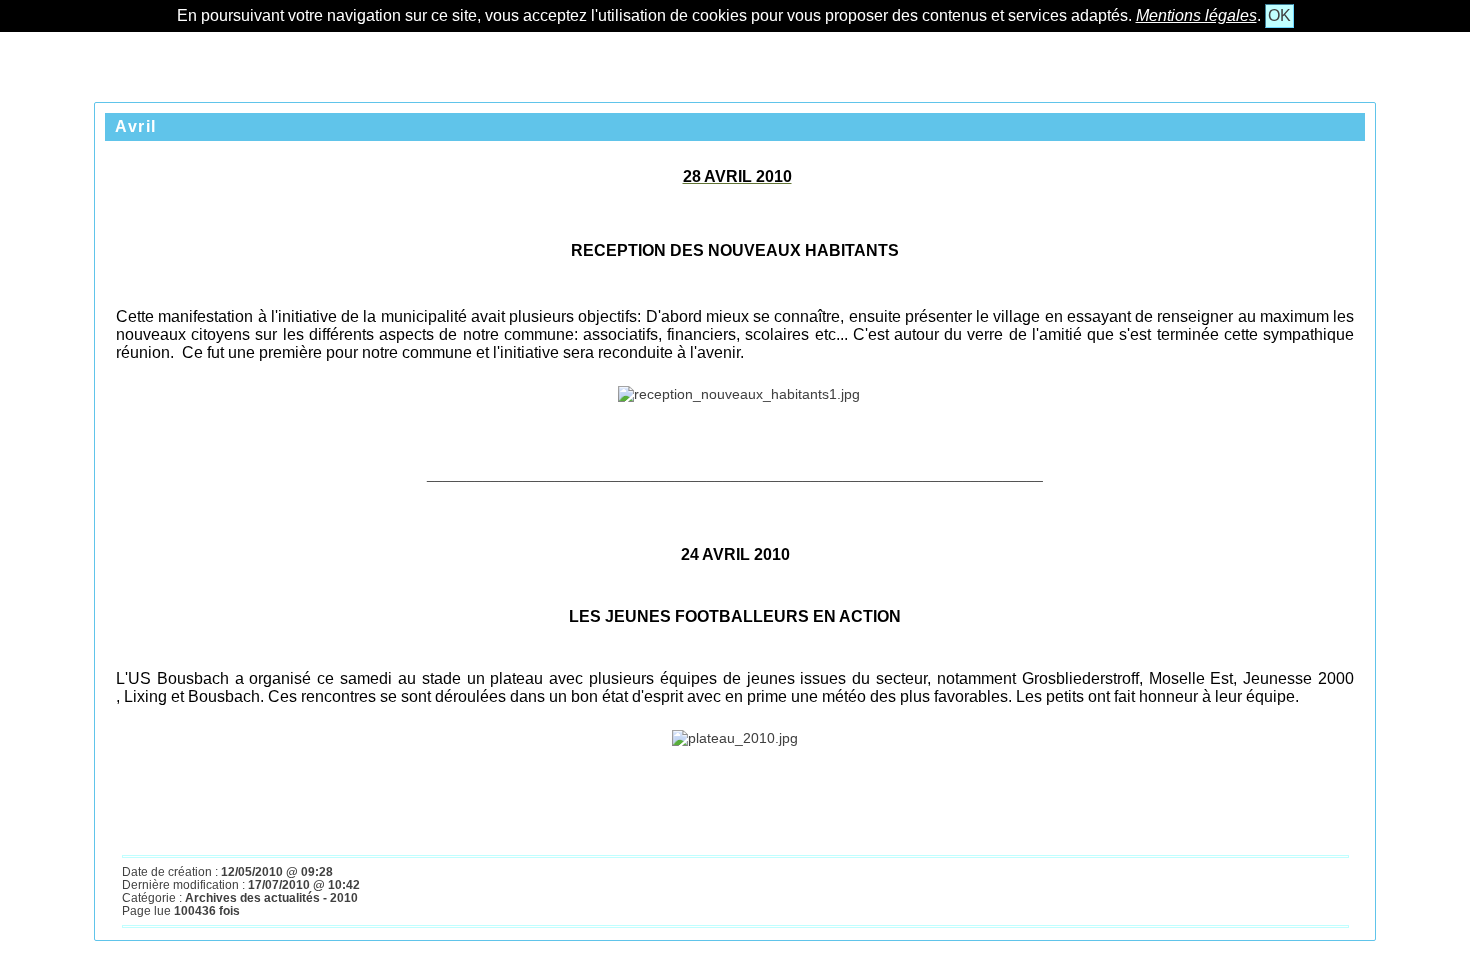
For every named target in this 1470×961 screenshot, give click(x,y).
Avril (136, 126)
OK (1279, 15)
